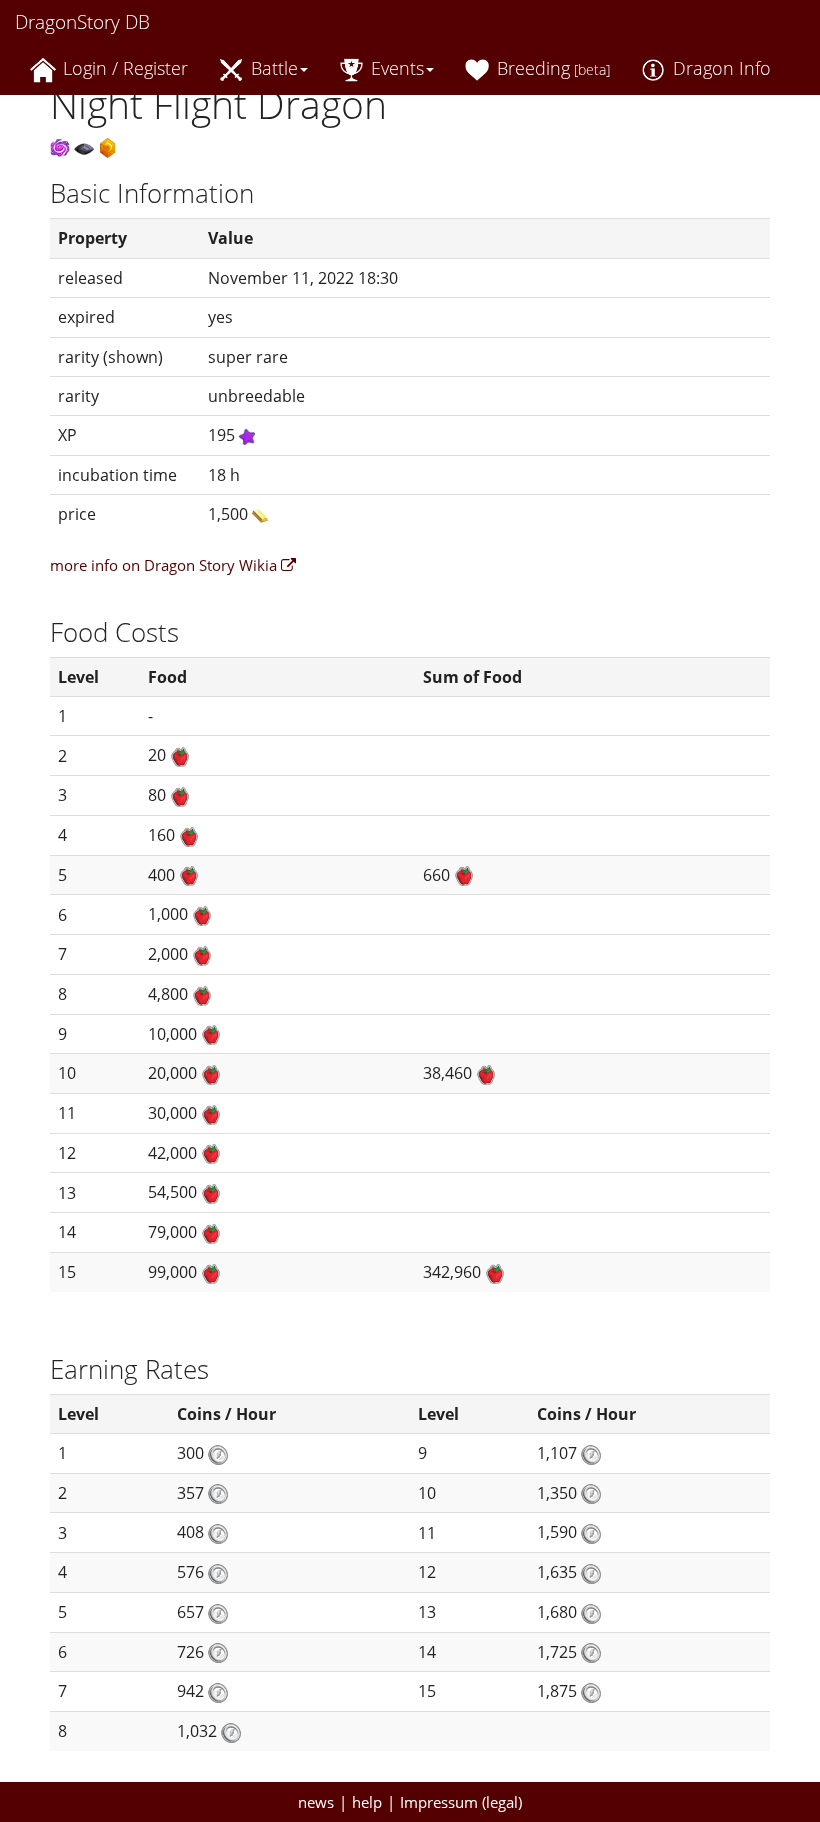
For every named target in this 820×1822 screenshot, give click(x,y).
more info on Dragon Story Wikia (165, 565)
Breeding (551, 68)
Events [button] (395, 68)
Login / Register (123, 68)
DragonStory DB (82, 22)
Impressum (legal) (461, 1802)
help (367, 1802)
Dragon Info (719, 68)
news (316, 1802)
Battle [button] (272, 68)
